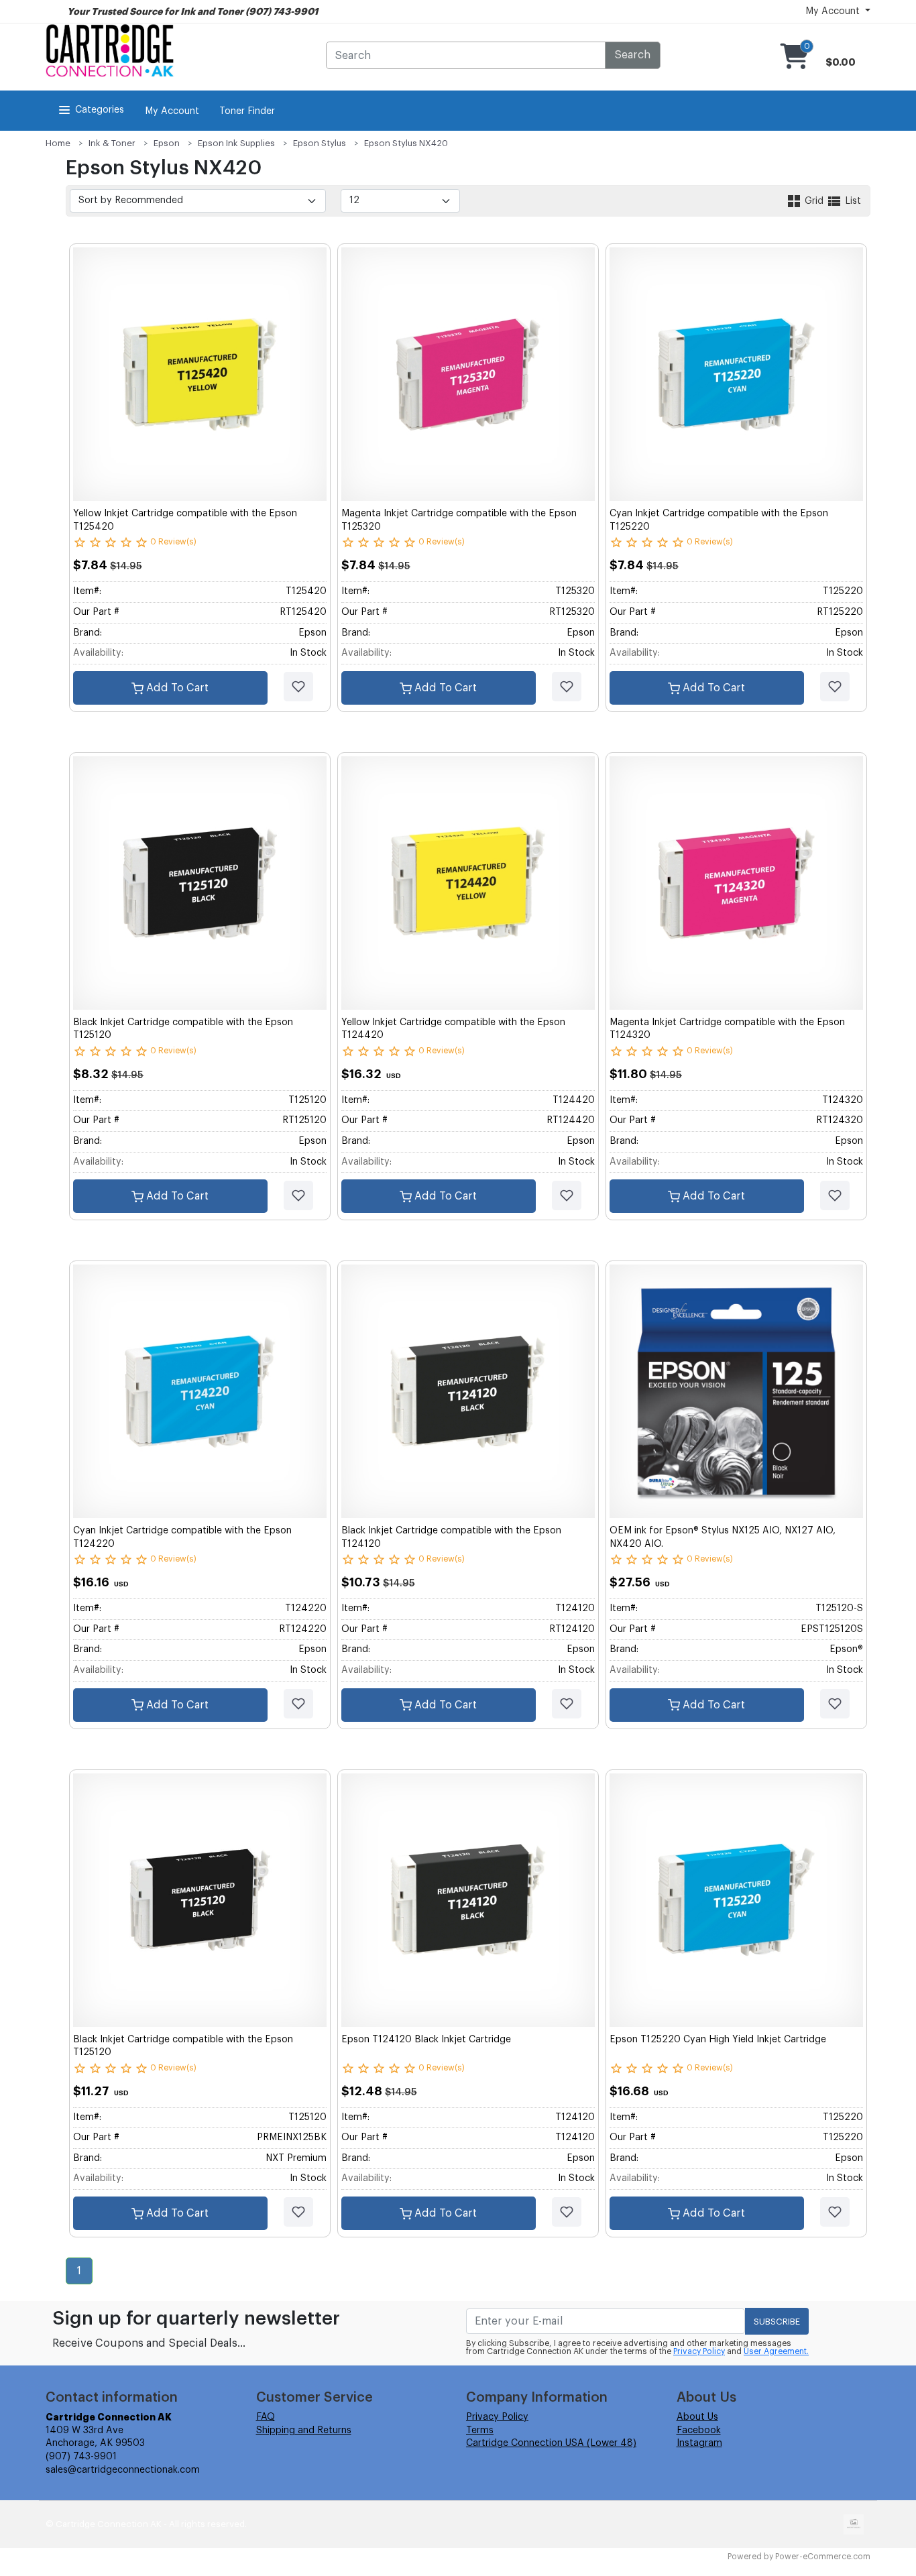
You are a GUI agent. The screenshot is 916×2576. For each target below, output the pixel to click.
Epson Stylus (320, 143)
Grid (814, 201)
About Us (697, 2417)
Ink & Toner (112, 143)
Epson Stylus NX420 (406, 143)
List (852, 201)
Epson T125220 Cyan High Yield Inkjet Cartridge (718, 2040)
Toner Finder (247, 111)
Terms (480, 2431)
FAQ (266, 2417)
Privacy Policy (699, 2351)
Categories (100, 110)
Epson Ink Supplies (236, 143)
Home (58, 143)
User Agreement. (776, 2351)
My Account (172, 111)
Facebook (699, 2431)
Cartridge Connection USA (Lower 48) (551, 2443)
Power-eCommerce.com (823, 2557)
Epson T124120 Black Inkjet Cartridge (426, 2040)
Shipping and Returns (304, 2431)
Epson (167, 143)
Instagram (699, 2443)
